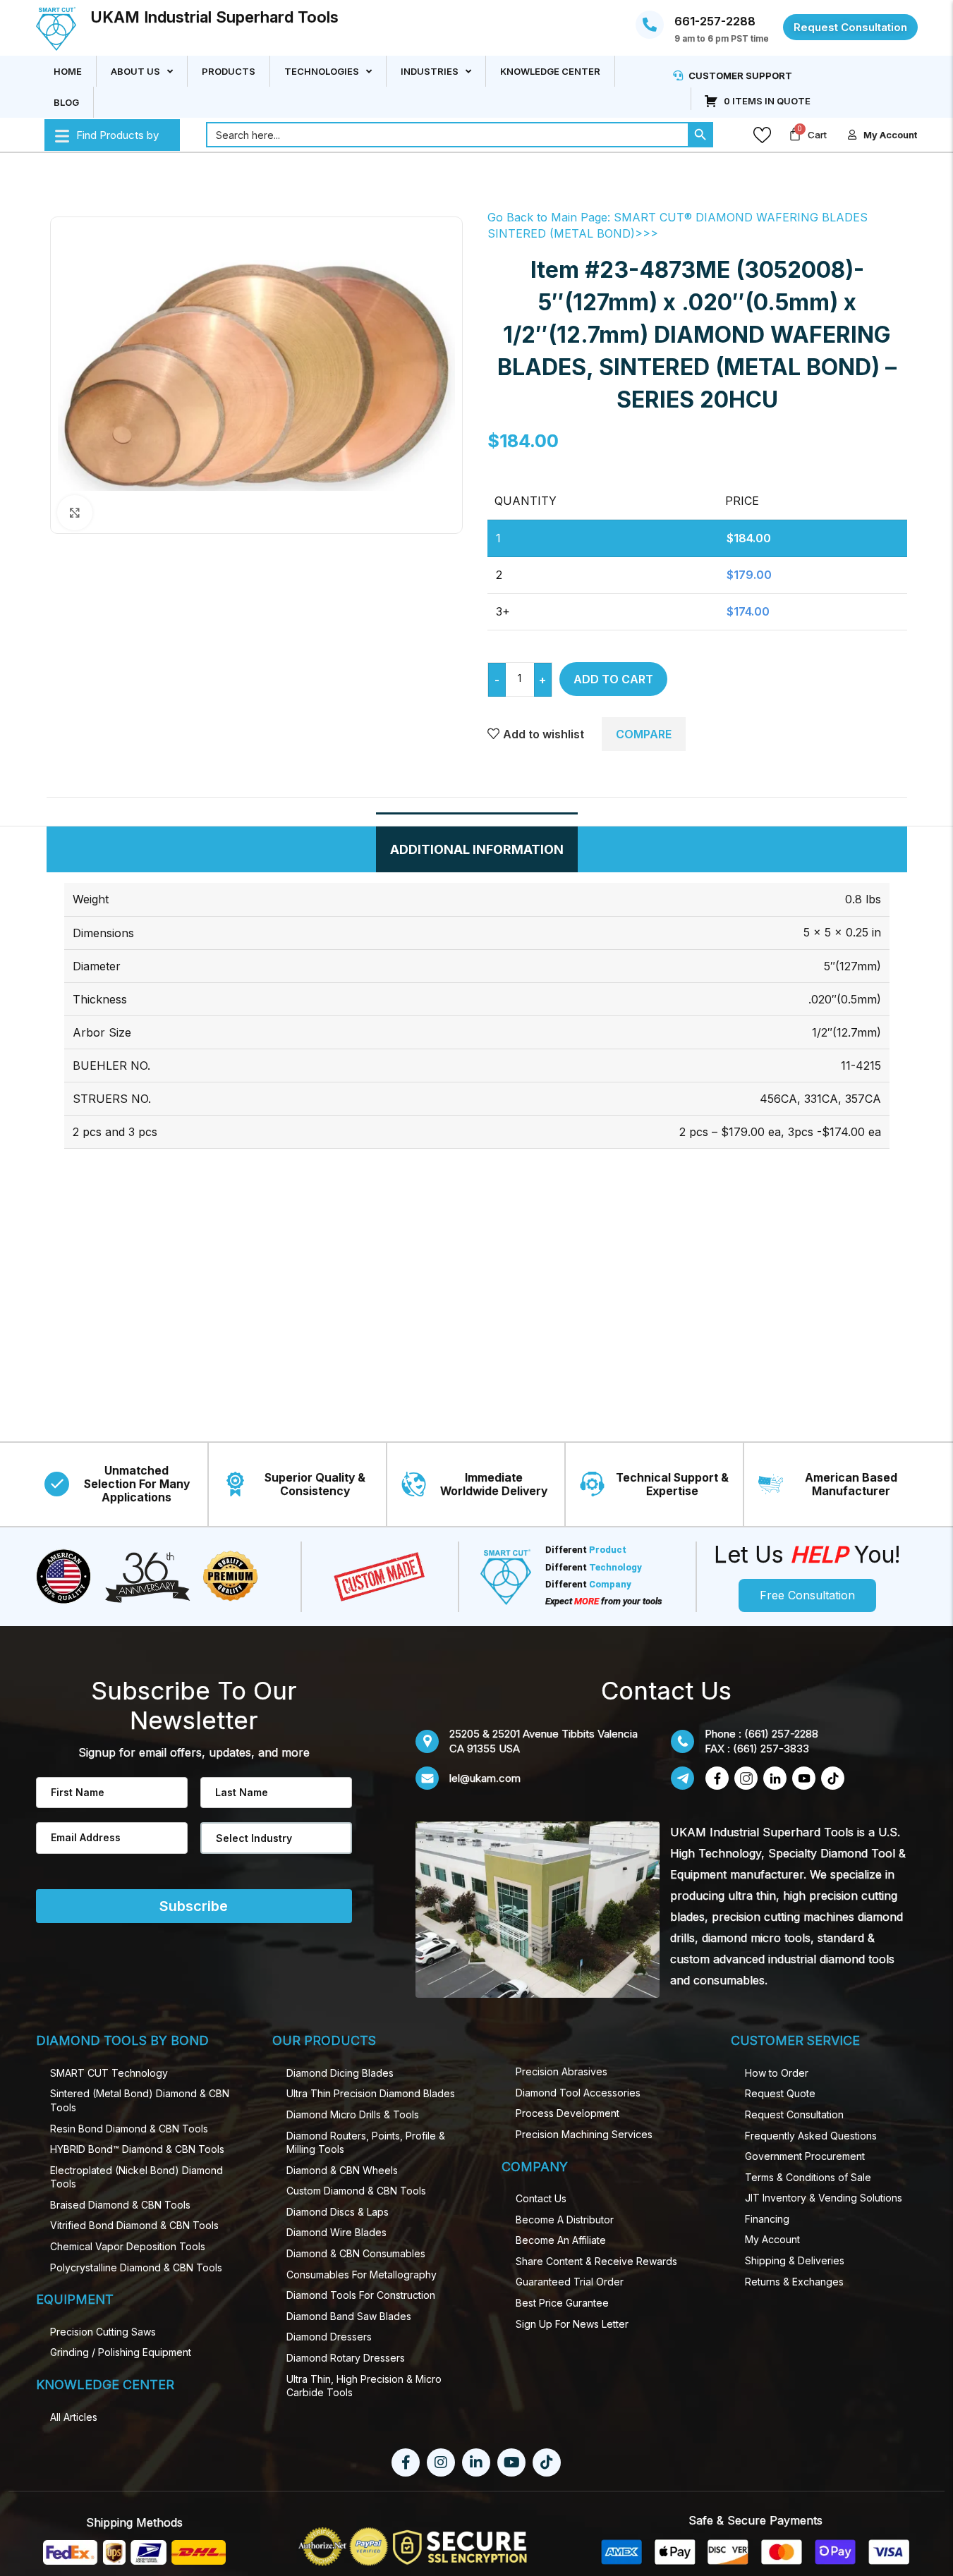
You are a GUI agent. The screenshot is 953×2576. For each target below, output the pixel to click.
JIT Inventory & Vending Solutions (824, 2198)
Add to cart (613, 679)
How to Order (777, 2073)
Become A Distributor (565, 2220)
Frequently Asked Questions (811, 2136)
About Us (135, 71)
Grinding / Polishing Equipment (121, 2352)
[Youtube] (511, 2462)
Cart (817, 135)
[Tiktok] (547, 2462)
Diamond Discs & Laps (338, 2212)
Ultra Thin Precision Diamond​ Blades (371, 2093)
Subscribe (194, 1906)
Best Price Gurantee (562, 2303)
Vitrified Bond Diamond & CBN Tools (134, 2225)
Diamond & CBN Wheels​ (342, 2170)
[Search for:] (447, 135)
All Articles (74, 2417)
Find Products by (117, 135)
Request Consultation (794, 2114)
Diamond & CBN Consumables (356, 2253)
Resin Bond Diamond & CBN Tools (129, 2129)
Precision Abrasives (562, 2071)
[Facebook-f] (406, 2462)
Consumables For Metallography (362, 2275)
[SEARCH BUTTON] (700, 135)
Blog (66, 102)
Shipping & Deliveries (795, 2260)
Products (229, 71)
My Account (772, 2239)
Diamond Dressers (329, 2337)
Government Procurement (805, 2156)
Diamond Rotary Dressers (346, 2358)
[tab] (477, 849)
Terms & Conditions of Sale (808, 2177)
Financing (767, 2219)
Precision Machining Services (584, 2134)
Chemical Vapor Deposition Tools (128, 2246)
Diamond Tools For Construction (361, 2295)
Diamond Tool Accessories (578, 2093)
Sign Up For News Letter (572, 2324)
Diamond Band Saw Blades (349, 2316)
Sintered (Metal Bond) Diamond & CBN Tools (140, 2100)
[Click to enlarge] (75, 513)
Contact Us (541, 2198)
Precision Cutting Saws (103, 2332)
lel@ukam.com (485, 1778)
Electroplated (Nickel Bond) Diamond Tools (136, 2177)
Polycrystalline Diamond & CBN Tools (136, 2267)
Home (68, 71)
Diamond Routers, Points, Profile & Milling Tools (366, 2143)
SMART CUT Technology (109, 2073)
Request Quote (780, 2093)
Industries (430, 71)
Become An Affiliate (561, 2240)
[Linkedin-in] (476, 2462)
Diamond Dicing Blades (340, 2073)
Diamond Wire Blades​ (336, 2232)
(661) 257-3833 (771, 1748)
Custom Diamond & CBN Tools (356, 2191)
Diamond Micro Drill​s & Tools (353, 2114)
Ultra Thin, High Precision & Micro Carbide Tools (364, 2386)
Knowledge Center (550, 71)
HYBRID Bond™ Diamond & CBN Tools (137, 2149)
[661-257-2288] (650, 25)
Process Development (567, 2113)
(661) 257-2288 (781, 1734)
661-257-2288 (715, 21)
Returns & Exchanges (794, 2282)
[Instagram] (441, 2462)
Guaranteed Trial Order (570, 2282)
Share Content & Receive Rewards (596, 2261)
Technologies (322, 71)
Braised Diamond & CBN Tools (120, 2205)
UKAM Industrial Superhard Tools (214, 17)
